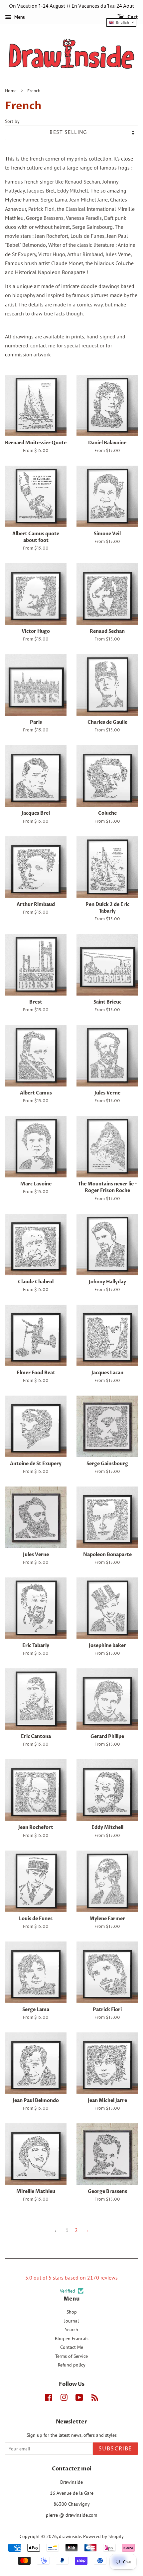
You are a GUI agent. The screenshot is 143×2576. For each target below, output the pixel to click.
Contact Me (72, 2347)
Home (11, 91)
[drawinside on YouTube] (79, 2399)
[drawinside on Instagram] (64, 2399)
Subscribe (115, 2449)
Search (71, 2330)
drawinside (70, 2536)
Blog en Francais (72, 2339)
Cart (132, 17)
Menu (19, 17)
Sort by (12, 121)
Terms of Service (71, 2356)
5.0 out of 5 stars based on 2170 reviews (71, 2278)
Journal (71, 2321)
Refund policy (72, 2365)
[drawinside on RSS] (95, 2399)
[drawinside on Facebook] (48, 2399)
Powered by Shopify (103, 2536)
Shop (72, 2312)
